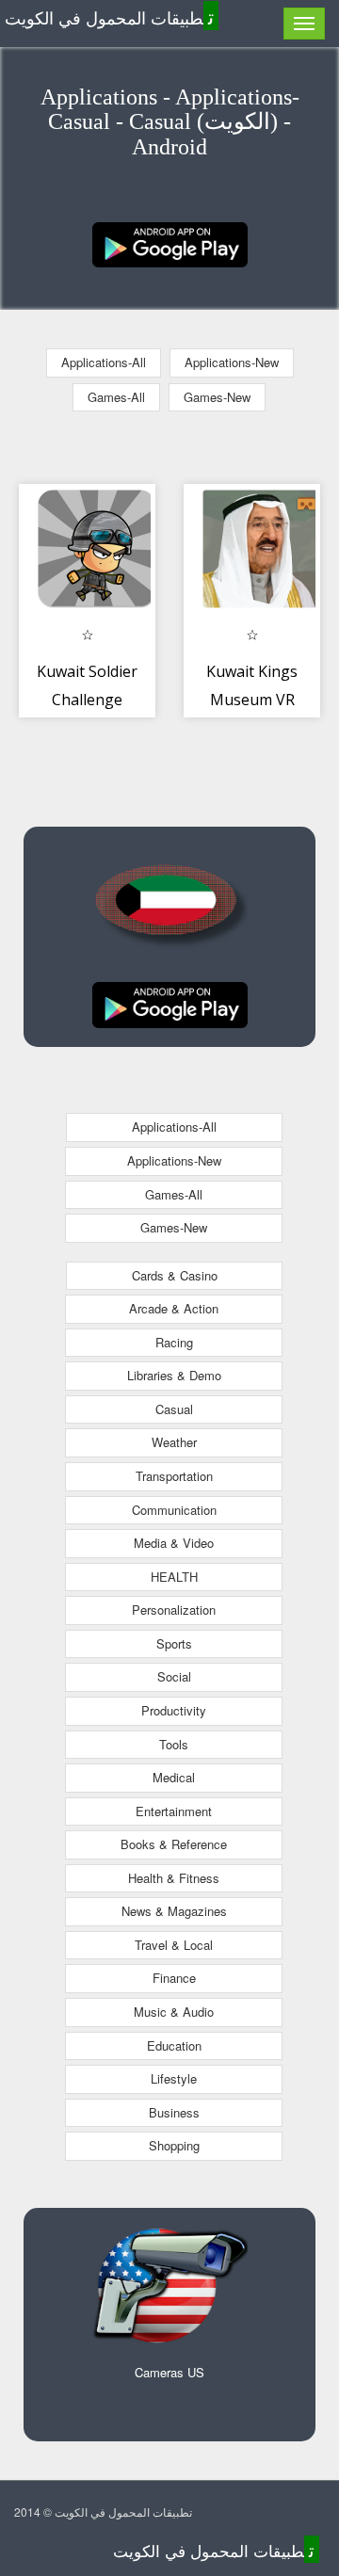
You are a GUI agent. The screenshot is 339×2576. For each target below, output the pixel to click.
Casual (174, 1409)
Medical (174, 1777)
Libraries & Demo (174, 1375)
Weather (174, 1442)
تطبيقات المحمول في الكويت (109, 16)
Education (174, 2045)
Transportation (174, 1476)
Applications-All (104, 362)
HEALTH (174, 1577)
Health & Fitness (174, 1878)
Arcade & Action (174, 1308)
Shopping (174, 2145)
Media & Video (174, 1543)
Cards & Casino (175, 1275)
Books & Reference (174, 1844)
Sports (174, 1643)
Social (174, 1676)
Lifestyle (174, 2078)
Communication (174, 1510)
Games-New (217, 397)
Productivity (174, 1710)
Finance (174, 1978)
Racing (174, 1342)
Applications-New (232, 362)
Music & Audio (174, 2012)
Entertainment (174, 1811)
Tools (174, 1744)
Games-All (116, 397)
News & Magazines (174, 1911)
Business (174, 2112)
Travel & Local (174, 1945)
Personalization (174, 1610)
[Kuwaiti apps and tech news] (170, 242)
